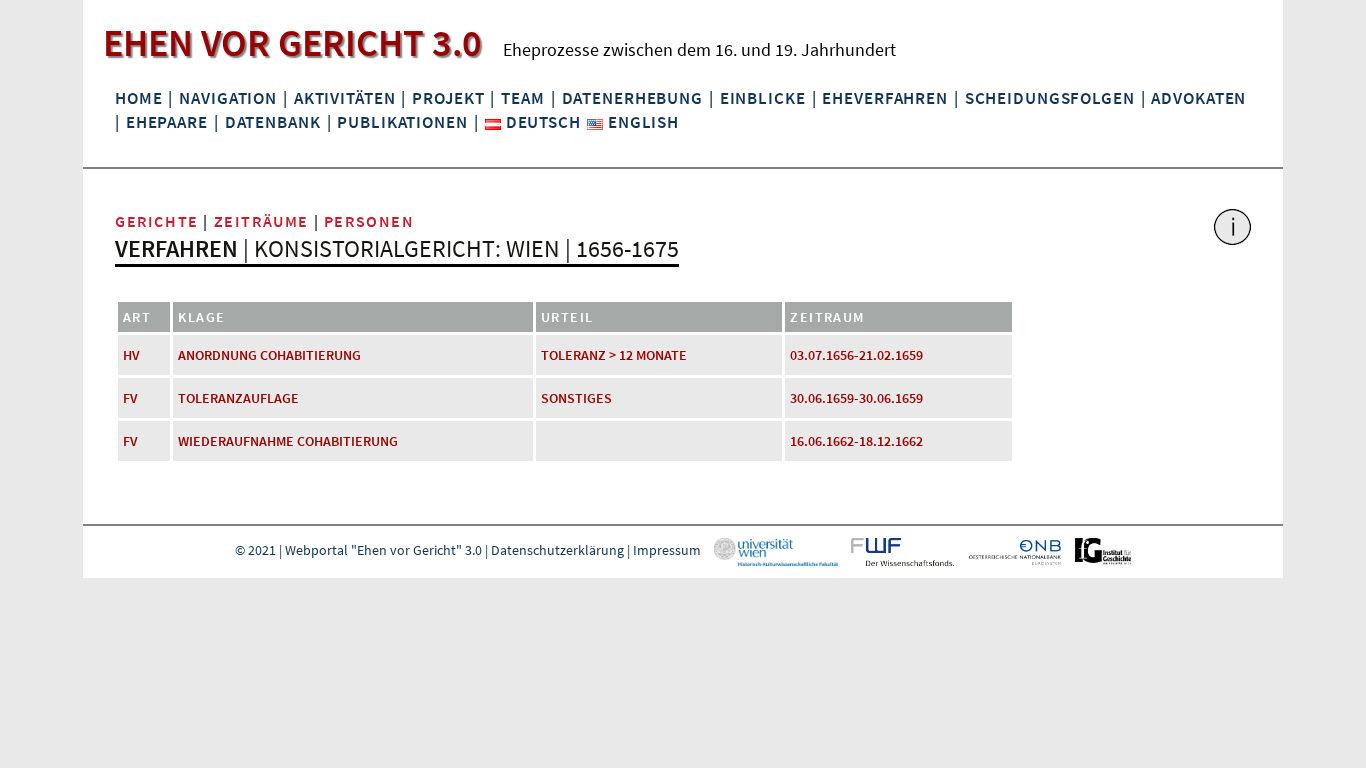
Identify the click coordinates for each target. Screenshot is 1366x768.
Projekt (448, 98)
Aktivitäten (345, 98)
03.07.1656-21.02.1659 (856, 355)
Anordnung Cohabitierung (269, 355)
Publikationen (402, 122)
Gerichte (157, 221)
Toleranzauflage (238, 398)
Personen (369, 221)
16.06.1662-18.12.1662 (856, 441)
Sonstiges (576, 398)
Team (522, 98)
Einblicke (763, 98)
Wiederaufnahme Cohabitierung (288, 441)
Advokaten (1198, 98)
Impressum (667, 550)
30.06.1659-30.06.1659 (856, 398)
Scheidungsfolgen (1050, 98)
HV (131, 355)
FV (130, 398)
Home (138, 98)
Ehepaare (167, 122)
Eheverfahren (884, 98)
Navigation (228, 98)
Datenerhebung (632, 98)
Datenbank (273, 122)
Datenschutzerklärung (557, 550)
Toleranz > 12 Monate (614, 355)
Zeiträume (261, 221)
